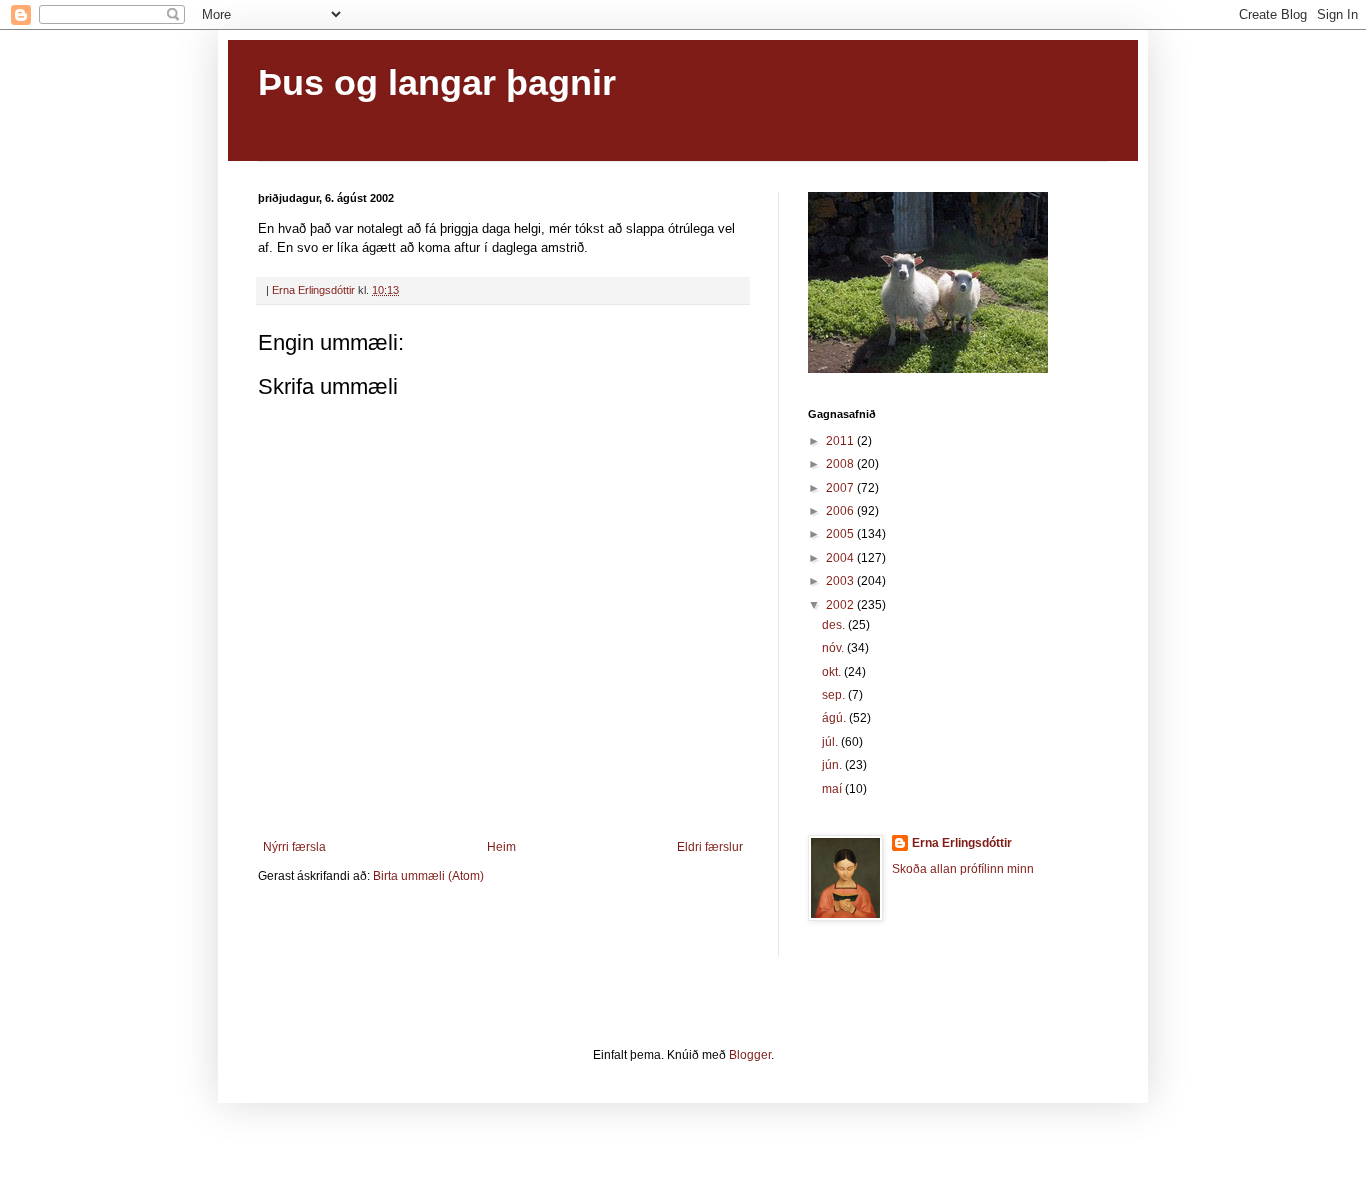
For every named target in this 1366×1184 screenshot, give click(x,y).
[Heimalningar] (928, 369)
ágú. (835, 718)
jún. (833, 765)
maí (833, 789)
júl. (831, 742)
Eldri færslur (710, 847)
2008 (841, 464)
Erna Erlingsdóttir (962, 843)
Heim (501, 847)
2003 (841, 581)
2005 (841, 534)
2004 (841, 558)
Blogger (750, 1055)
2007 (841, 488)
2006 (841, 511)
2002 (841, 605)
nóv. (834, 648)
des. (835, 625)
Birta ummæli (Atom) (428, 876)
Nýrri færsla (294, 847)
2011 (841, 441)
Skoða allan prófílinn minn (963, 869)
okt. (833, 672)
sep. (835, 695)
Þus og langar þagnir (437, 82)
